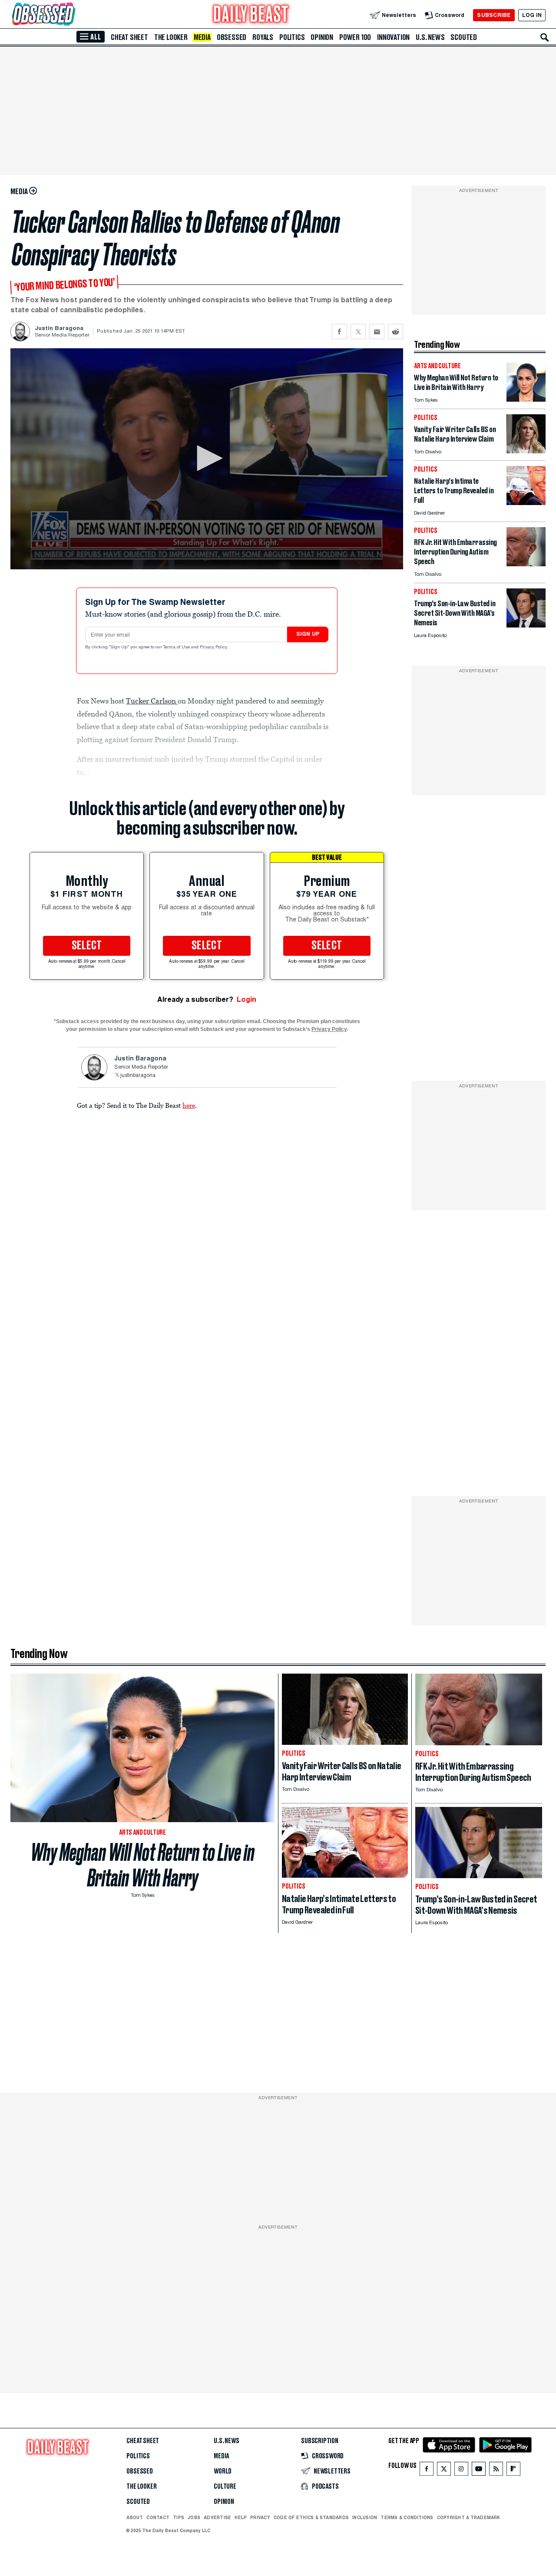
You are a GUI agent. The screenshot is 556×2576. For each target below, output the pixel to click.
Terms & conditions (407, 2517)
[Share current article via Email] (377, 332)
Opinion (322, 37)
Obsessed (232, 37)
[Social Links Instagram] (461, 2471)
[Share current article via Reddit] (395, 332)
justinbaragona (138, 1076)
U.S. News (430, 37)
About (135, 2517)
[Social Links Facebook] (427, 2471)
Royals (263, 37)
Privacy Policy (214, 647)
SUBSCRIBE (494, 15)
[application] (207, 459)
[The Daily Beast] (251, 15)
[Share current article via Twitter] (358, 332)
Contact (158, 2517)
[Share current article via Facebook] (339, 332)
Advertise (217, 2517)
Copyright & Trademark (469, 2517)
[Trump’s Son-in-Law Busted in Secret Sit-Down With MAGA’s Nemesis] (526, 625)
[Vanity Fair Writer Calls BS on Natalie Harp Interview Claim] (526, 451)
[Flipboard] (513, 2471)
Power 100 (355, 37)
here (189, 1105)
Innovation (393, 37)
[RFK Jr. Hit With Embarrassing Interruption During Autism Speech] (526, 564)
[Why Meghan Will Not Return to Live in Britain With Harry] (526, 399)
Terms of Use (177, 647)
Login (247, 999)
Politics (292, 37)
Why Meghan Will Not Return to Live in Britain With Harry (143, 1865)
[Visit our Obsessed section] (71, 15)
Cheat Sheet (129, 37)
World (223, 2471)
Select (87, 946)
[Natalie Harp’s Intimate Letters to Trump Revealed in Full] (526, 503)
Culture (225, 2487)
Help (241, 2517)
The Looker (171, 37)
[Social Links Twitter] (444, 2471)
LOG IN (532, 15)
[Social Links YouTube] (479, 2471)
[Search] (545, 37)
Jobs (194, 2517)
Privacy (260, 2517)
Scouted (464, 37)
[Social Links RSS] (496, 2471)
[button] (207, 458)
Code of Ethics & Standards (311, 2517)
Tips (179, 2517)
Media (202, 37)
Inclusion (365, 2517)
